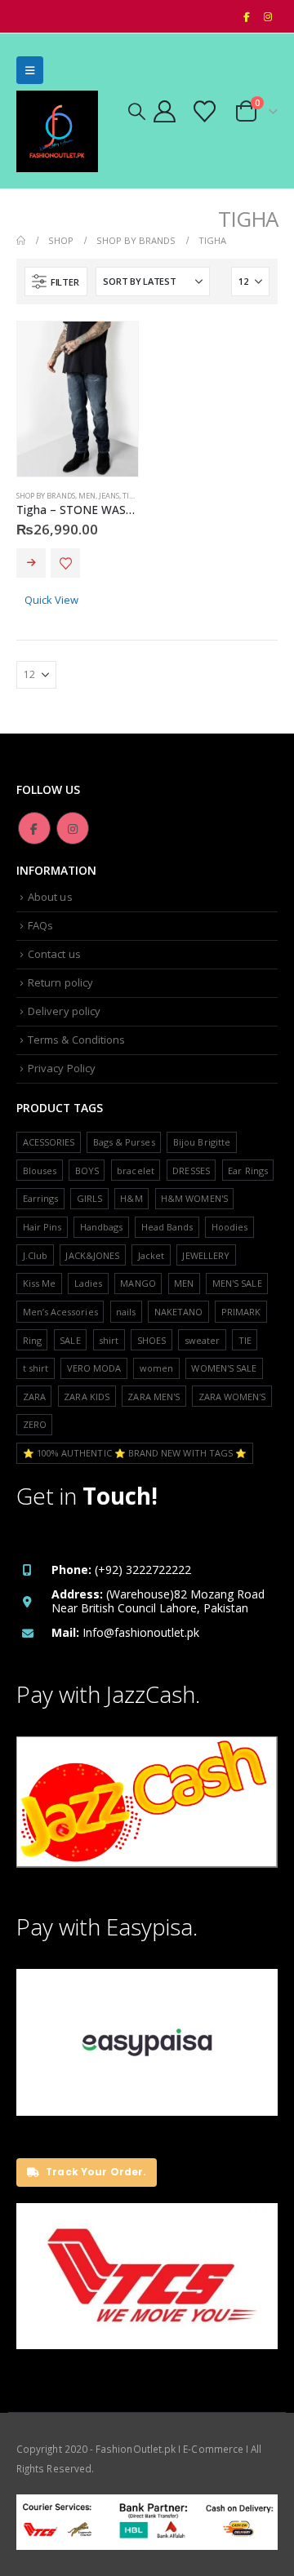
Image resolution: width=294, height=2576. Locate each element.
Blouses (40, 1171)
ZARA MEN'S (154, 1397)
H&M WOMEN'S (194, 1198)
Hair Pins (42, 1227)
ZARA (34, 1397)
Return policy (60, 982)
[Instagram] (268, 16)
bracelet (136, 1171)
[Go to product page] (78, 399)
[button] (30, 70)
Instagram (73, 828)
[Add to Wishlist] (65, 563)
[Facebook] (246, 16)
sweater (202, 1340)
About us (50, 897)
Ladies (88, 1283)
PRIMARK (241, 1312)
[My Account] (164, 111)
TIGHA (134, 496)
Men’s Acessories (60, 1312)
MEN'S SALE (237, 1283)
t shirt (36, 1368)
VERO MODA (94, 1368)
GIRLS (89, 1198)
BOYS (87, 1171)
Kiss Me (39, 1283)
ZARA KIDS (87, 1397)
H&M (131, 1198)
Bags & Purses (124, 1142)
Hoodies (229, 1227)
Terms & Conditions (76, 1040)
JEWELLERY (206, 1255)
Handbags (102, 1227)
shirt (109, 1340)
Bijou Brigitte (202, 1142)
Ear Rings (248, 1171)
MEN (87, 496)
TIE (245, 1340)
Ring (32, 1340)
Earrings (41, 1198)
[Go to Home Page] (21, 240)
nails (126, 1312)
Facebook (34, 828)
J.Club (35, 1255)
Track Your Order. (95, 2172)
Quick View (51, 600)
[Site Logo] (57, 131)
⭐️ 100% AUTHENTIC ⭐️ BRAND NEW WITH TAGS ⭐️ (135, 1453)
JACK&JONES (92, 1255)
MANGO (138, 1283)
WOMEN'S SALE (224, 1368)
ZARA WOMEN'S (232, 1397)
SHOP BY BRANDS (46, 496)
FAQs (40, 925)
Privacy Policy (62, 1068)
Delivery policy (64, 1011)
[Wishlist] (204, 111)
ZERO (35, 1424)
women (156, 1368)
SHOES (151, 1340)
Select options (31, 563)
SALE (70, 1340)
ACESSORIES (49, 1142)
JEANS (109, 496)
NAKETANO (179, 1312)
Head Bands (167, 1227)
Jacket (151, 1255)
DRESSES (191, 1171)
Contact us (54, 954)
